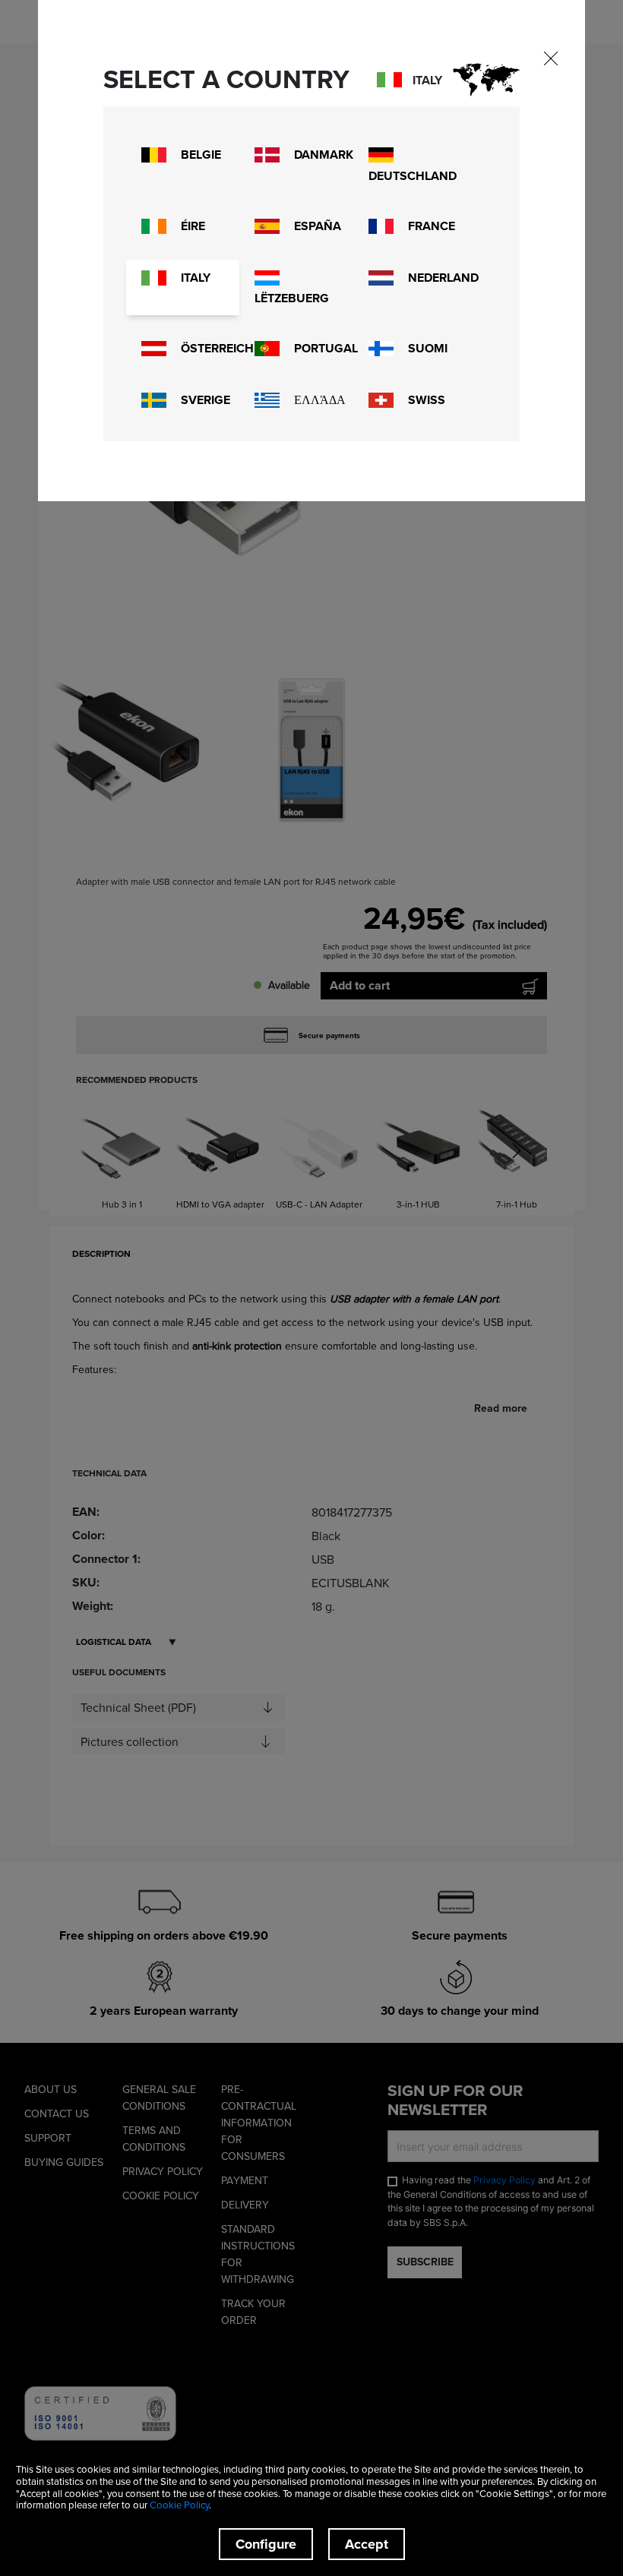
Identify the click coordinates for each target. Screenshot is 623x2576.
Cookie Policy (179, 2505)
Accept (367, 2544)
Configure (266, 2544)
